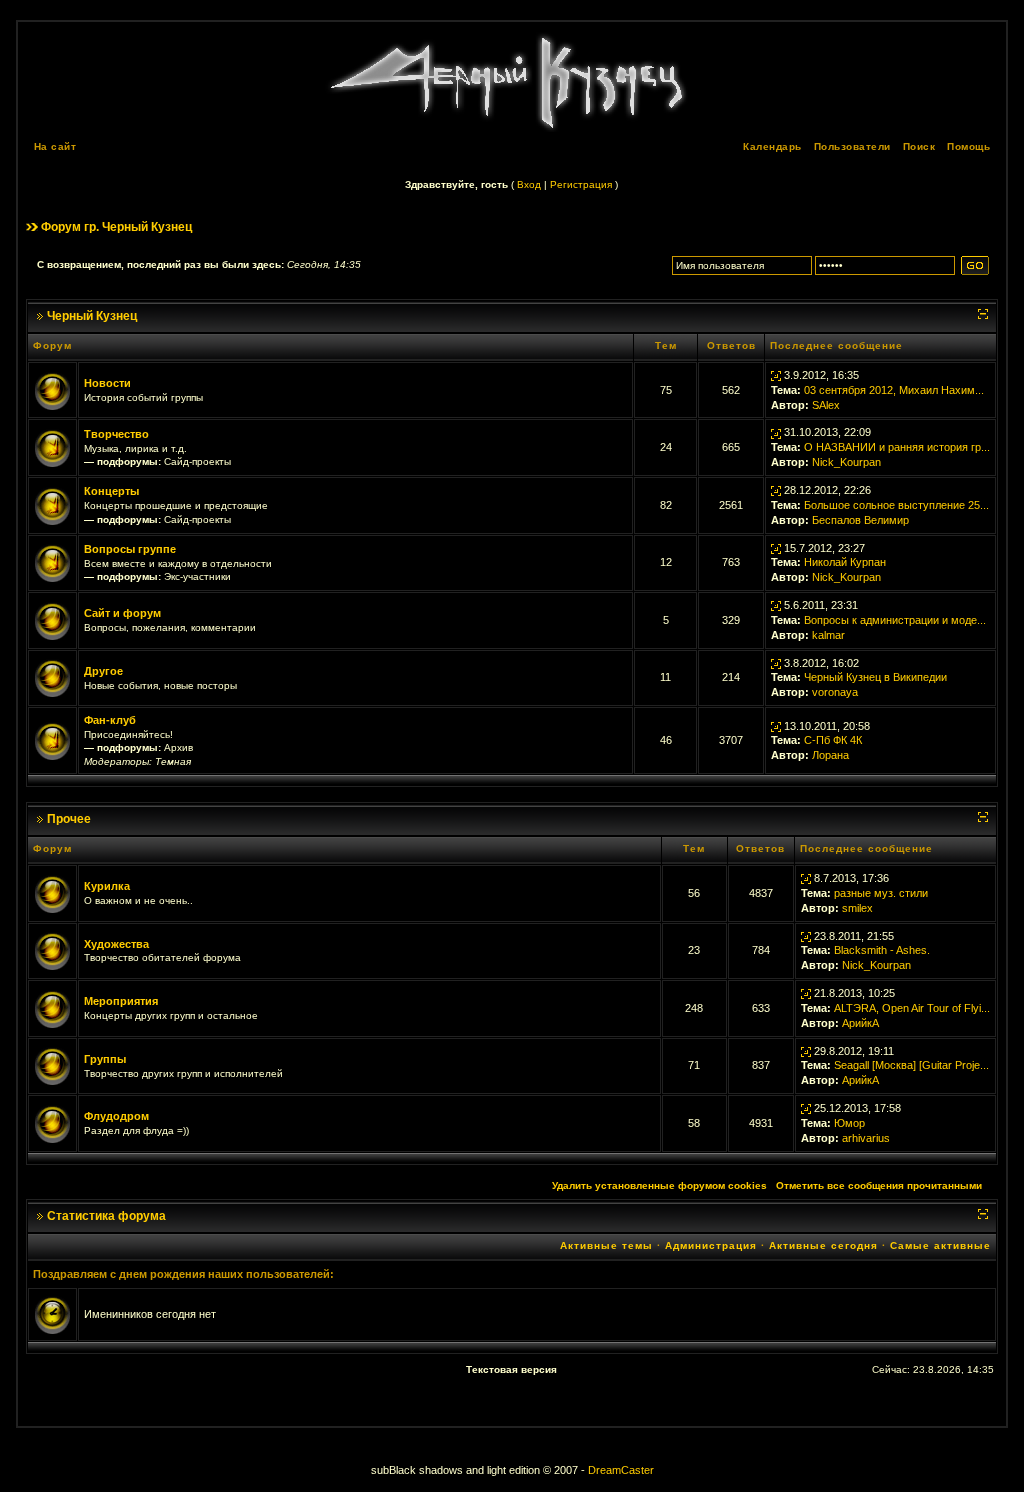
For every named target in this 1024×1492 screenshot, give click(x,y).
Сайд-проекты (197, 461)
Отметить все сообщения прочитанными (879, 1185)
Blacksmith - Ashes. (882, 950)
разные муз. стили (881, 893)
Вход (529, 184)
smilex (857, 908)
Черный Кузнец (92, 316)
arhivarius (866, 1138)
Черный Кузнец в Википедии (875, 677)
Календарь (772, 146)
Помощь (968, 146)
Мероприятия (121, 1001)
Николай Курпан (845, 562)
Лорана (830, 755)
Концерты (111, 491)
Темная (173, 761)
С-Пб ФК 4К (833, 740)
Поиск (919, 146)
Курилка (107, 886)
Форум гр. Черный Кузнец (116, 227)
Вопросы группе (130, 549)
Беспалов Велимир (860, 520)
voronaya (835, 692)
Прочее (69, 819)
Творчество (116, 434)
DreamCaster (621, 1470)
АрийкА (860, 1023)
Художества (116, 944)
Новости (107, 383)
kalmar (828, 635)
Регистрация (581, 184)
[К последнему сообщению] (776, 375)
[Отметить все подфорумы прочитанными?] (52, 447)
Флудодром (116, 1116)
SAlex (826, 405)
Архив (178, 747)
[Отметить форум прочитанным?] (52, 389)
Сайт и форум (122, 613)
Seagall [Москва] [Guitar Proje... (911, 1065)
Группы (105, 1059)
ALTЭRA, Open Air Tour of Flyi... (912, 1008)
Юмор (849, 1123)
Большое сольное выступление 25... (896, 505)
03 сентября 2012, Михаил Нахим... (894, 390)
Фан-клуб (110, 720)
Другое (103, 671)
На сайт (55, 146)
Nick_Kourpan (846, 462)
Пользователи (852, 146)
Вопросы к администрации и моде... (895, 620)
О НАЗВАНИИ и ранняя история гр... (897, 447)
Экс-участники (197, 576)
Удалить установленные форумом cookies (659, 1185)
